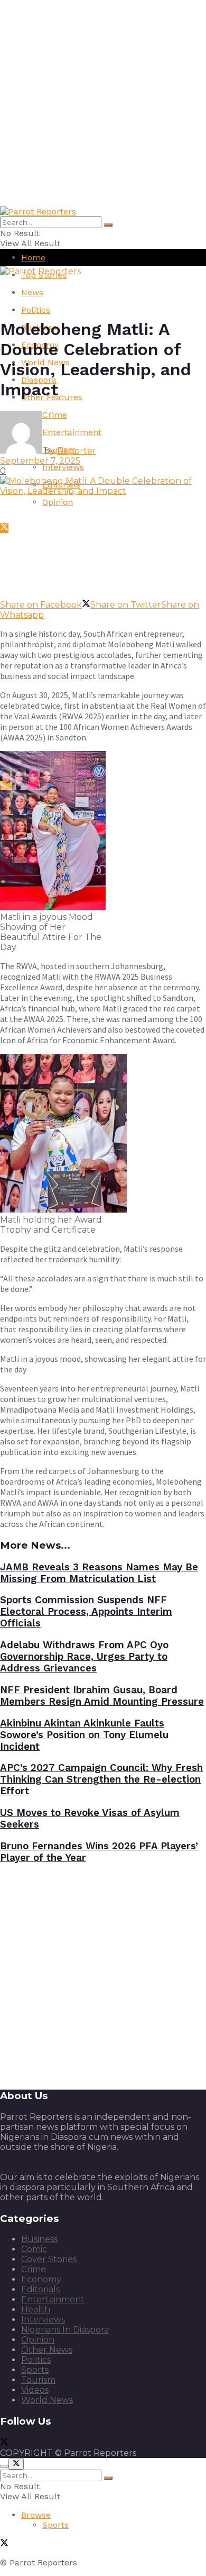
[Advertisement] (103, 103)
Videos (35, 2390)
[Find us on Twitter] (4, 528)
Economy (41, 2279)
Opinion (58, 502)
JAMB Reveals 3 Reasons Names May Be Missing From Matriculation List (99, 1573)
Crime (34, 2269)
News (32, 292)
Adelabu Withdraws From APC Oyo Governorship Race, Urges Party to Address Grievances (84, 1657)
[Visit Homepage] (38, 211)
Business (39, 2239)
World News (47, 2400)
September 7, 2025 (40, 461)
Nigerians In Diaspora (65, 2330)
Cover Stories (49, 2259)
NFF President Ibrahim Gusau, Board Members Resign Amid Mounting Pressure (102, 1696)
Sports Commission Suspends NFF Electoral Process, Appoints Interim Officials (86, 1612)
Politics (36, 310)
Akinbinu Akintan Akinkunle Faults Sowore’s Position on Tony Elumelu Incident (84, 1735)
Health (36, 2310)
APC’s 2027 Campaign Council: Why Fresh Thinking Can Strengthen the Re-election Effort (101, 1779)
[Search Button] (108, 225)
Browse (36, 2515)
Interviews (63, 467)
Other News (47, 2350)
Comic (34, 2249)
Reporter (77, 451)
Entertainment (53, 2299)
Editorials (40, 2289)
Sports (35, 2370)
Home (33, 257)
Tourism (38, 2380)
